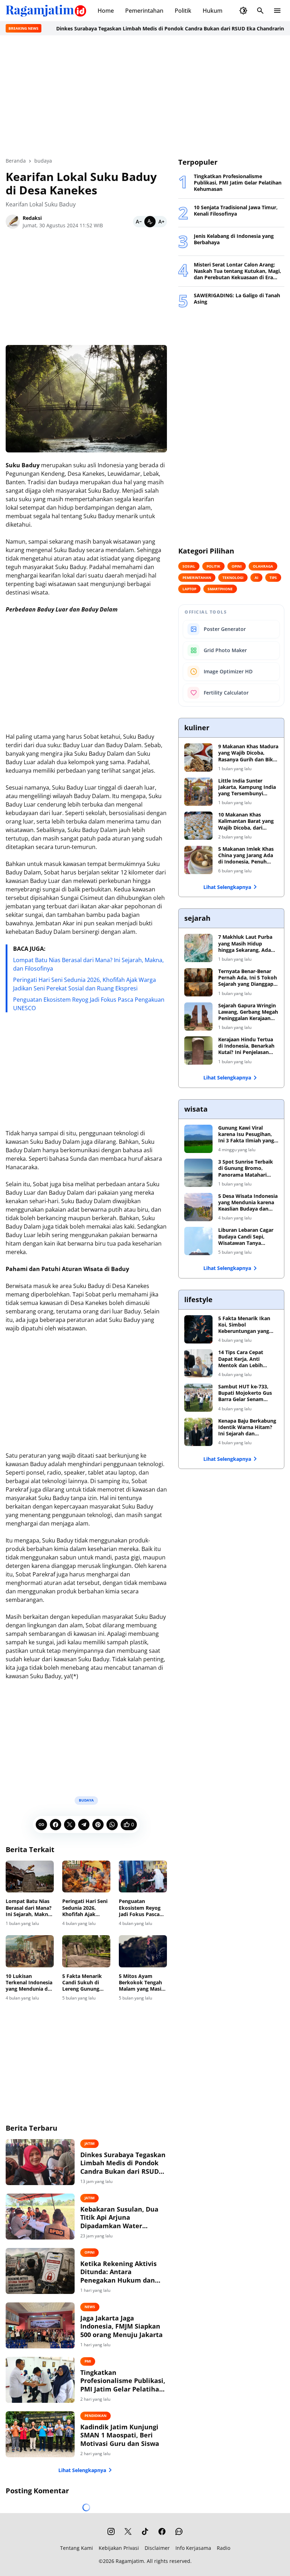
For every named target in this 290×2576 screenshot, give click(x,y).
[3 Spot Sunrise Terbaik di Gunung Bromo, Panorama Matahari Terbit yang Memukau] (198, 1173)
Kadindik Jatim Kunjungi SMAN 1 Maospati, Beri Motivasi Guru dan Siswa (120, 2435)
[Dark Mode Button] (243, 11)
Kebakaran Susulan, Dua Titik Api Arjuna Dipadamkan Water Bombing (119, 2218)
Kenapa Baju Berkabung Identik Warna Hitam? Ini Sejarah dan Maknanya (247, 1427)
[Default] (150, 222)
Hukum (213, 11)
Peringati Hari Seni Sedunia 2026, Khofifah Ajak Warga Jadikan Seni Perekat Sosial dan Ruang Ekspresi (86, 1908)
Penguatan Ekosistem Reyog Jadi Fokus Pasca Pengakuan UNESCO (140, 1908)
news (90, 2307)
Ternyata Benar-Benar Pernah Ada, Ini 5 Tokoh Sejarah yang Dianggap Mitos (248, 978)
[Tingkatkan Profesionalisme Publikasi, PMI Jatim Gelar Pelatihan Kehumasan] (40, 2380)
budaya (86, 1800)
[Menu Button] (277, 11)
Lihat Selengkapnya (82, 2470)
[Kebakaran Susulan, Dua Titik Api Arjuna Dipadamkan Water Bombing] (40, 2217)
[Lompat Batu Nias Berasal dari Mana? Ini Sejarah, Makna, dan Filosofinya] (30, 1877)
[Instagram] (111, 2531)
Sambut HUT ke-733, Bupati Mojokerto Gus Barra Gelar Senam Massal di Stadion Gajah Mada (247, 1393)
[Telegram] (84, 1825)
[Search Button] (260, 11)
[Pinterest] (98, 1825)
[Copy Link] (41, 1825)
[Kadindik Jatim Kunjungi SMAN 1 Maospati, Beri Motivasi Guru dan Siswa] (40, 2434)
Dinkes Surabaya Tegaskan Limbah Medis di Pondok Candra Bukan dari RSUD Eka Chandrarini (128, 28)
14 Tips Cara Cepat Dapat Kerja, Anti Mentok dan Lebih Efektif (241, 1359)
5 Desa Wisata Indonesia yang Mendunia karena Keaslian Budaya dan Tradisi (248, 1203)
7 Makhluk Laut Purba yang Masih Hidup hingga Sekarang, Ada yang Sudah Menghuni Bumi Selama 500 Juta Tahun (245, 944)
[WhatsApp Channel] (179, 2531)
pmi (88, 2361)
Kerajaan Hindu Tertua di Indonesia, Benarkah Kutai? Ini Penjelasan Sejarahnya (246, 1046)
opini (89, 2252)
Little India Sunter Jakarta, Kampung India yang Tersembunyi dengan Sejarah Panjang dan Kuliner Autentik (247, 787)
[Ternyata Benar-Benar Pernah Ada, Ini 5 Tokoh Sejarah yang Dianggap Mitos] (198, 982)
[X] (70, 1825)
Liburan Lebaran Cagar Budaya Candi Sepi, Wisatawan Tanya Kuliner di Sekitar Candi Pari (247, 1237)
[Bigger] (161, 222)
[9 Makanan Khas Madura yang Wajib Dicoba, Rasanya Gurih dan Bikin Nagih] (198, 757)
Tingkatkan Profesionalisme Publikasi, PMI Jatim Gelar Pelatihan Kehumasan (123, 2381)
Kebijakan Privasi (119, 2548)
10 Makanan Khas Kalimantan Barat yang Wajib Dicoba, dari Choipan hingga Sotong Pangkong (246, 821)
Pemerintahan (144, 11)
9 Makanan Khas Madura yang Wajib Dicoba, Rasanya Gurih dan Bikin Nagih (248, 753)
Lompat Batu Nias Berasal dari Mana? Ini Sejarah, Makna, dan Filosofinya (29, 1908)
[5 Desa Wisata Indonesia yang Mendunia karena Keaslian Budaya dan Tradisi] (198, 1207)
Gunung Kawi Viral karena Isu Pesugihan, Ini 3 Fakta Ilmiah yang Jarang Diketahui (246, 1134)
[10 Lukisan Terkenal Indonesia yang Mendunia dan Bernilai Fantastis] (30, 1951)
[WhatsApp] (112, 1825)
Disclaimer (157, 2548)
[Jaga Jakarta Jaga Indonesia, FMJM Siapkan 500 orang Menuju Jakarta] (40, 2325)
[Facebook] (56, 1825)
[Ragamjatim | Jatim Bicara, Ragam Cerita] (46, 11)
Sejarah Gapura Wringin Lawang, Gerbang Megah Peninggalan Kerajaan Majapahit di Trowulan (248, 1012)
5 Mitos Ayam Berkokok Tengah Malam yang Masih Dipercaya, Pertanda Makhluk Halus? (142, 1983)
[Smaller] (139, 222)
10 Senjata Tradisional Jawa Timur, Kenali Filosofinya (236, 211)
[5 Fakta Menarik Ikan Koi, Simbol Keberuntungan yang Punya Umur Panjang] (198, 1329)
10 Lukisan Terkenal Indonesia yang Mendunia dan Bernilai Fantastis (30, 1983)
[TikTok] (145, 2531)
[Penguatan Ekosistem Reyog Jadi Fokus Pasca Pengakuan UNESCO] (143, 1877)
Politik (183, 11)
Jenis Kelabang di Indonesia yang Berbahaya (234, 239)
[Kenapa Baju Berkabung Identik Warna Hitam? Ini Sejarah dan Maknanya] (198, 1432)
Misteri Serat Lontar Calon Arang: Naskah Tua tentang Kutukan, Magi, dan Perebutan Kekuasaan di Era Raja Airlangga (237, 271)
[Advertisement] (145, 96)
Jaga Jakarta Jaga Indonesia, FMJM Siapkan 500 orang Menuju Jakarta (121, 2326)
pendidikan (95, 2416)
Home (106, 11)
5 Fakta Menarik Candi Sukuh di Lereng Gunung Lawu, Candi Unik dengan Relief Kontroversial (84, 1983)
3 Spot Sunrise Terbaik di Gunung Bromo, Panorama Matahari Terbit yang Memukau (246, 1168)
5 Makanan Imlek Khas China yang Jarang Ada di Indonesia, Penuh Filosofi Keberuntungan (247, 856)
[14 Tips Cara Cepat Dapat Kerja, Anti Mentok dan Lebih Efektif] (198, 1363)
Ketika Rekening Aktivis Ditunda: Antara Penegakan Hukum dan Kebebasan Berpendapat (119, 2272)
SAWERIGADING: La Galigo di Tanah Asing (237, 299)
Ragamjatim (130, 2561)
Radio (224, 2548)
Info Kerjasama (193, 2548)
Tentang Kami (77, 2548)
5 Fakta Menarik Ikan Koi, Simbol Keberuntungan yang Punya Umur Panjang (244, 1325)
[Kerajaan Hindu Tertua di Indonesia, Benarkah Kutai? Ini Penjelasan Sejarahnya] (198, 1050)
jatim (89, 2143)
